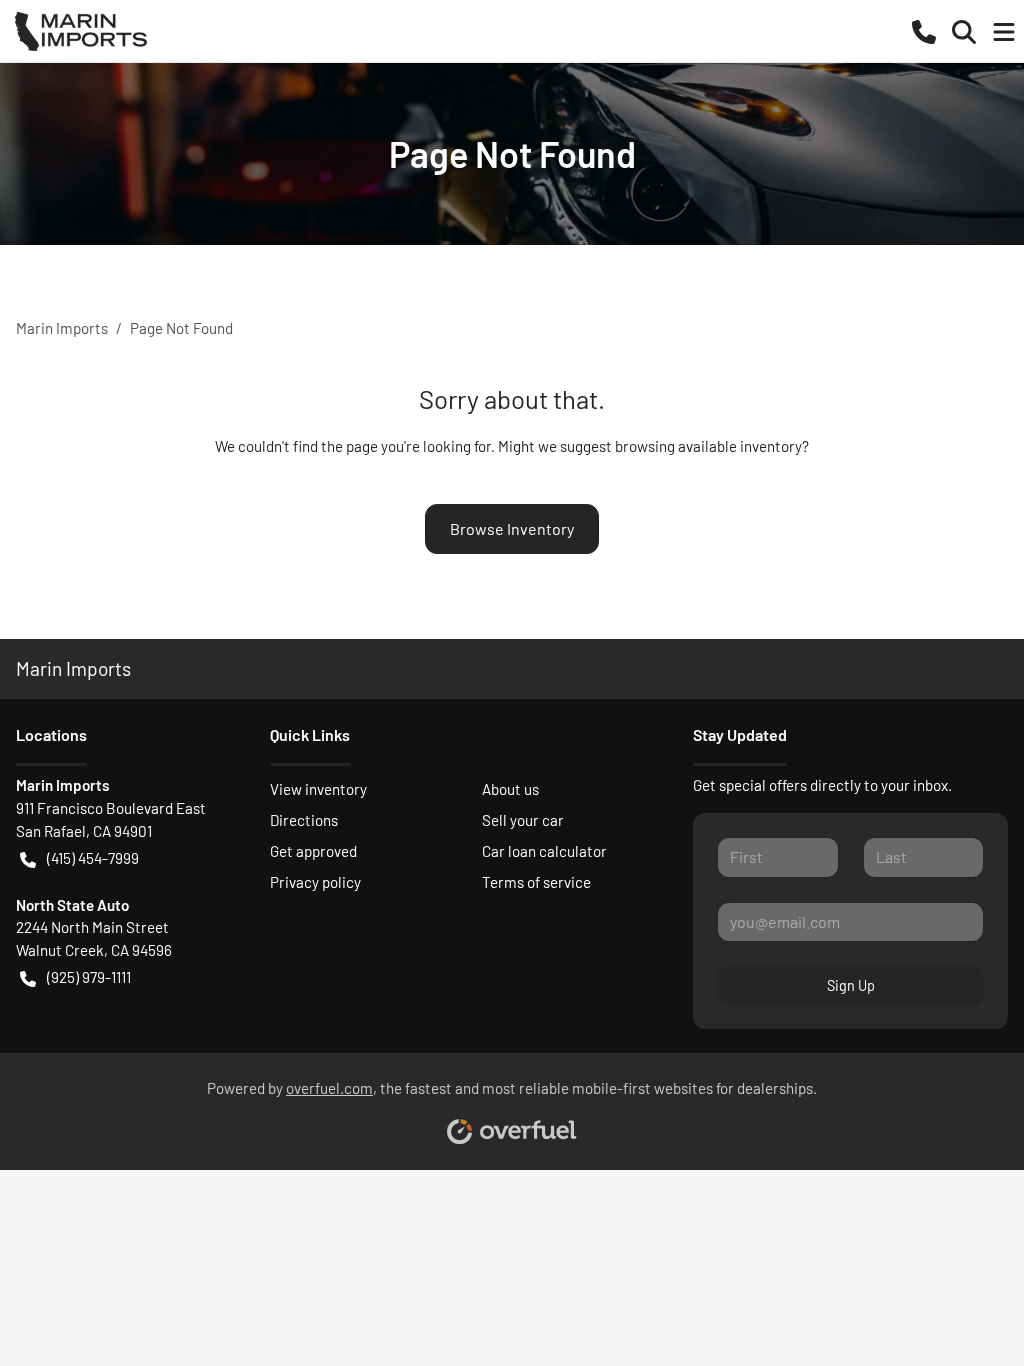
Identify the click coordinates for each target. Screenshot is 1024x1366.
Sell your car (523, 820)
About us (510, 789)
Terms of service (536, 882)
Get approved (313, 851)
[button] (924, 30)
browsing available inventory (708, 446)
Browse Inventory (512, 528)
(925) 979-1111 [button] (89, 977)
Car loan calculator (544, 851)
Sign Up (851, 985)
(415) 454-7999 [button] (93, 858)
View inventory (318, 789)
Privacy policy (315, 882)
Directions (304, 820)
